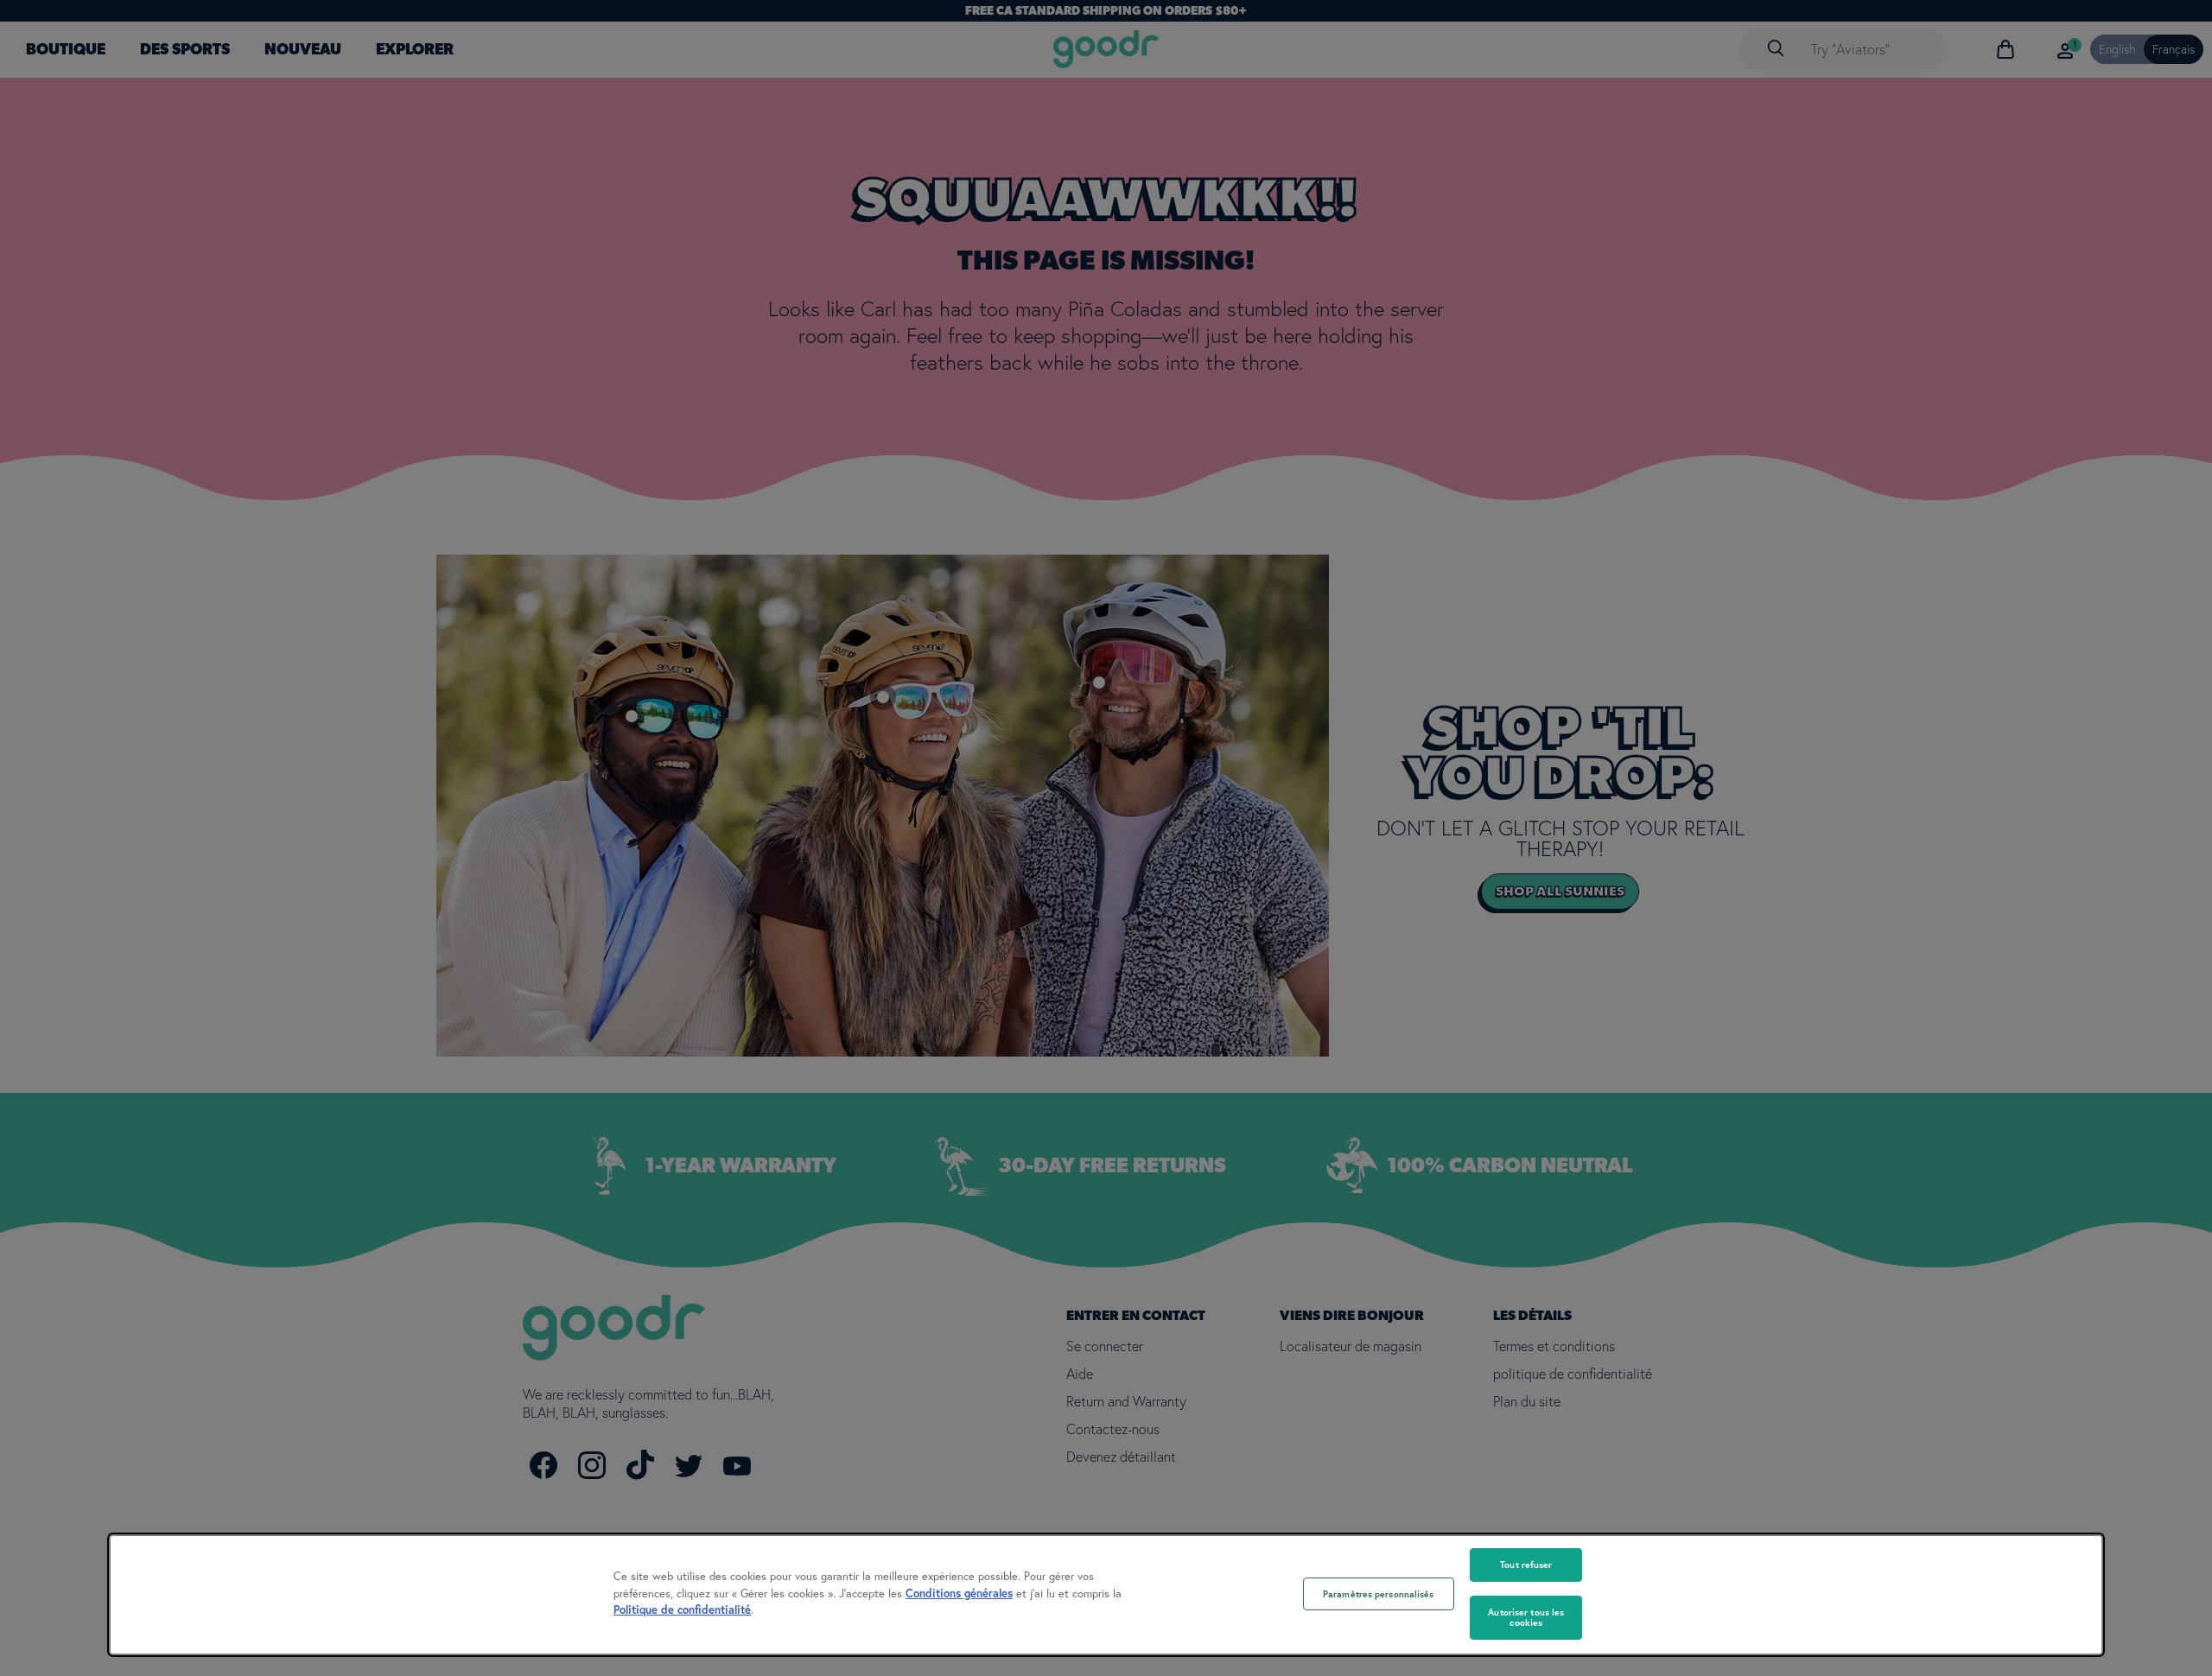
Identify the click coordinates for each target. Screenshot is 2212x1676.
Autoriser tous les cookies (1526, 1618)
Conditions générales (959, 1593)
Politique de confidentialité (682, 1610)
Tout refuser (1526, 1565)
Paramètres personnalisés (1379, 1594)
